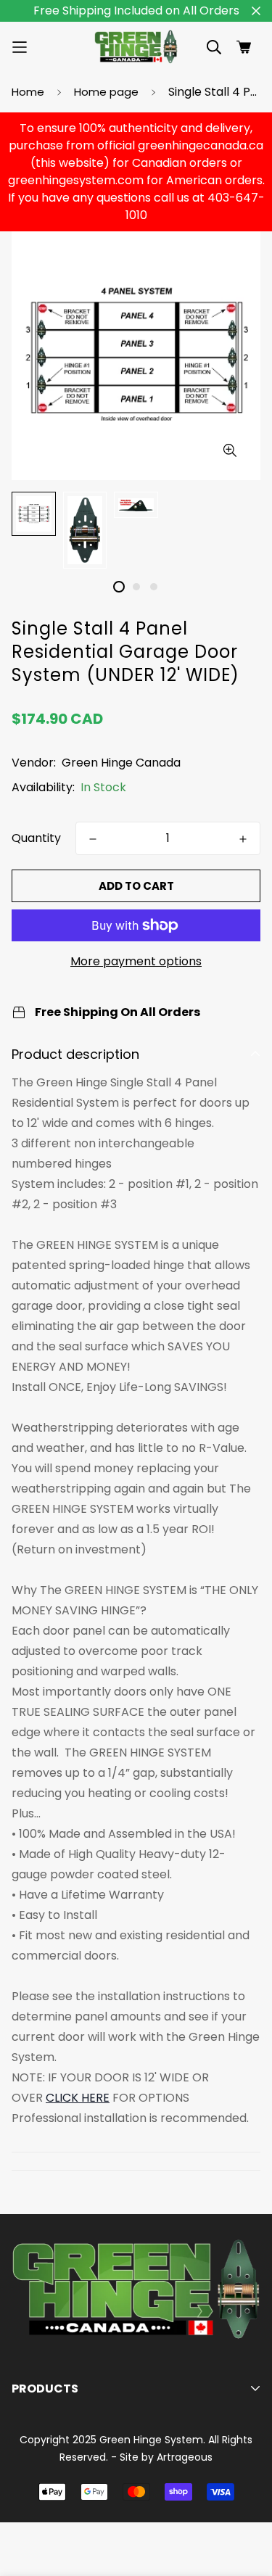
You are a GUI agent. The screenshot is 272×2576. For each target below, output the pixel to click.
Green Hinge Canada (121, 763)
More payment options (136, 961)
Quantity (36, 838)
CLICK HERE (78, 2098)
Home (28, 92)
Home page (106, 92)
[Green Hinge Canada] (136, 47)
